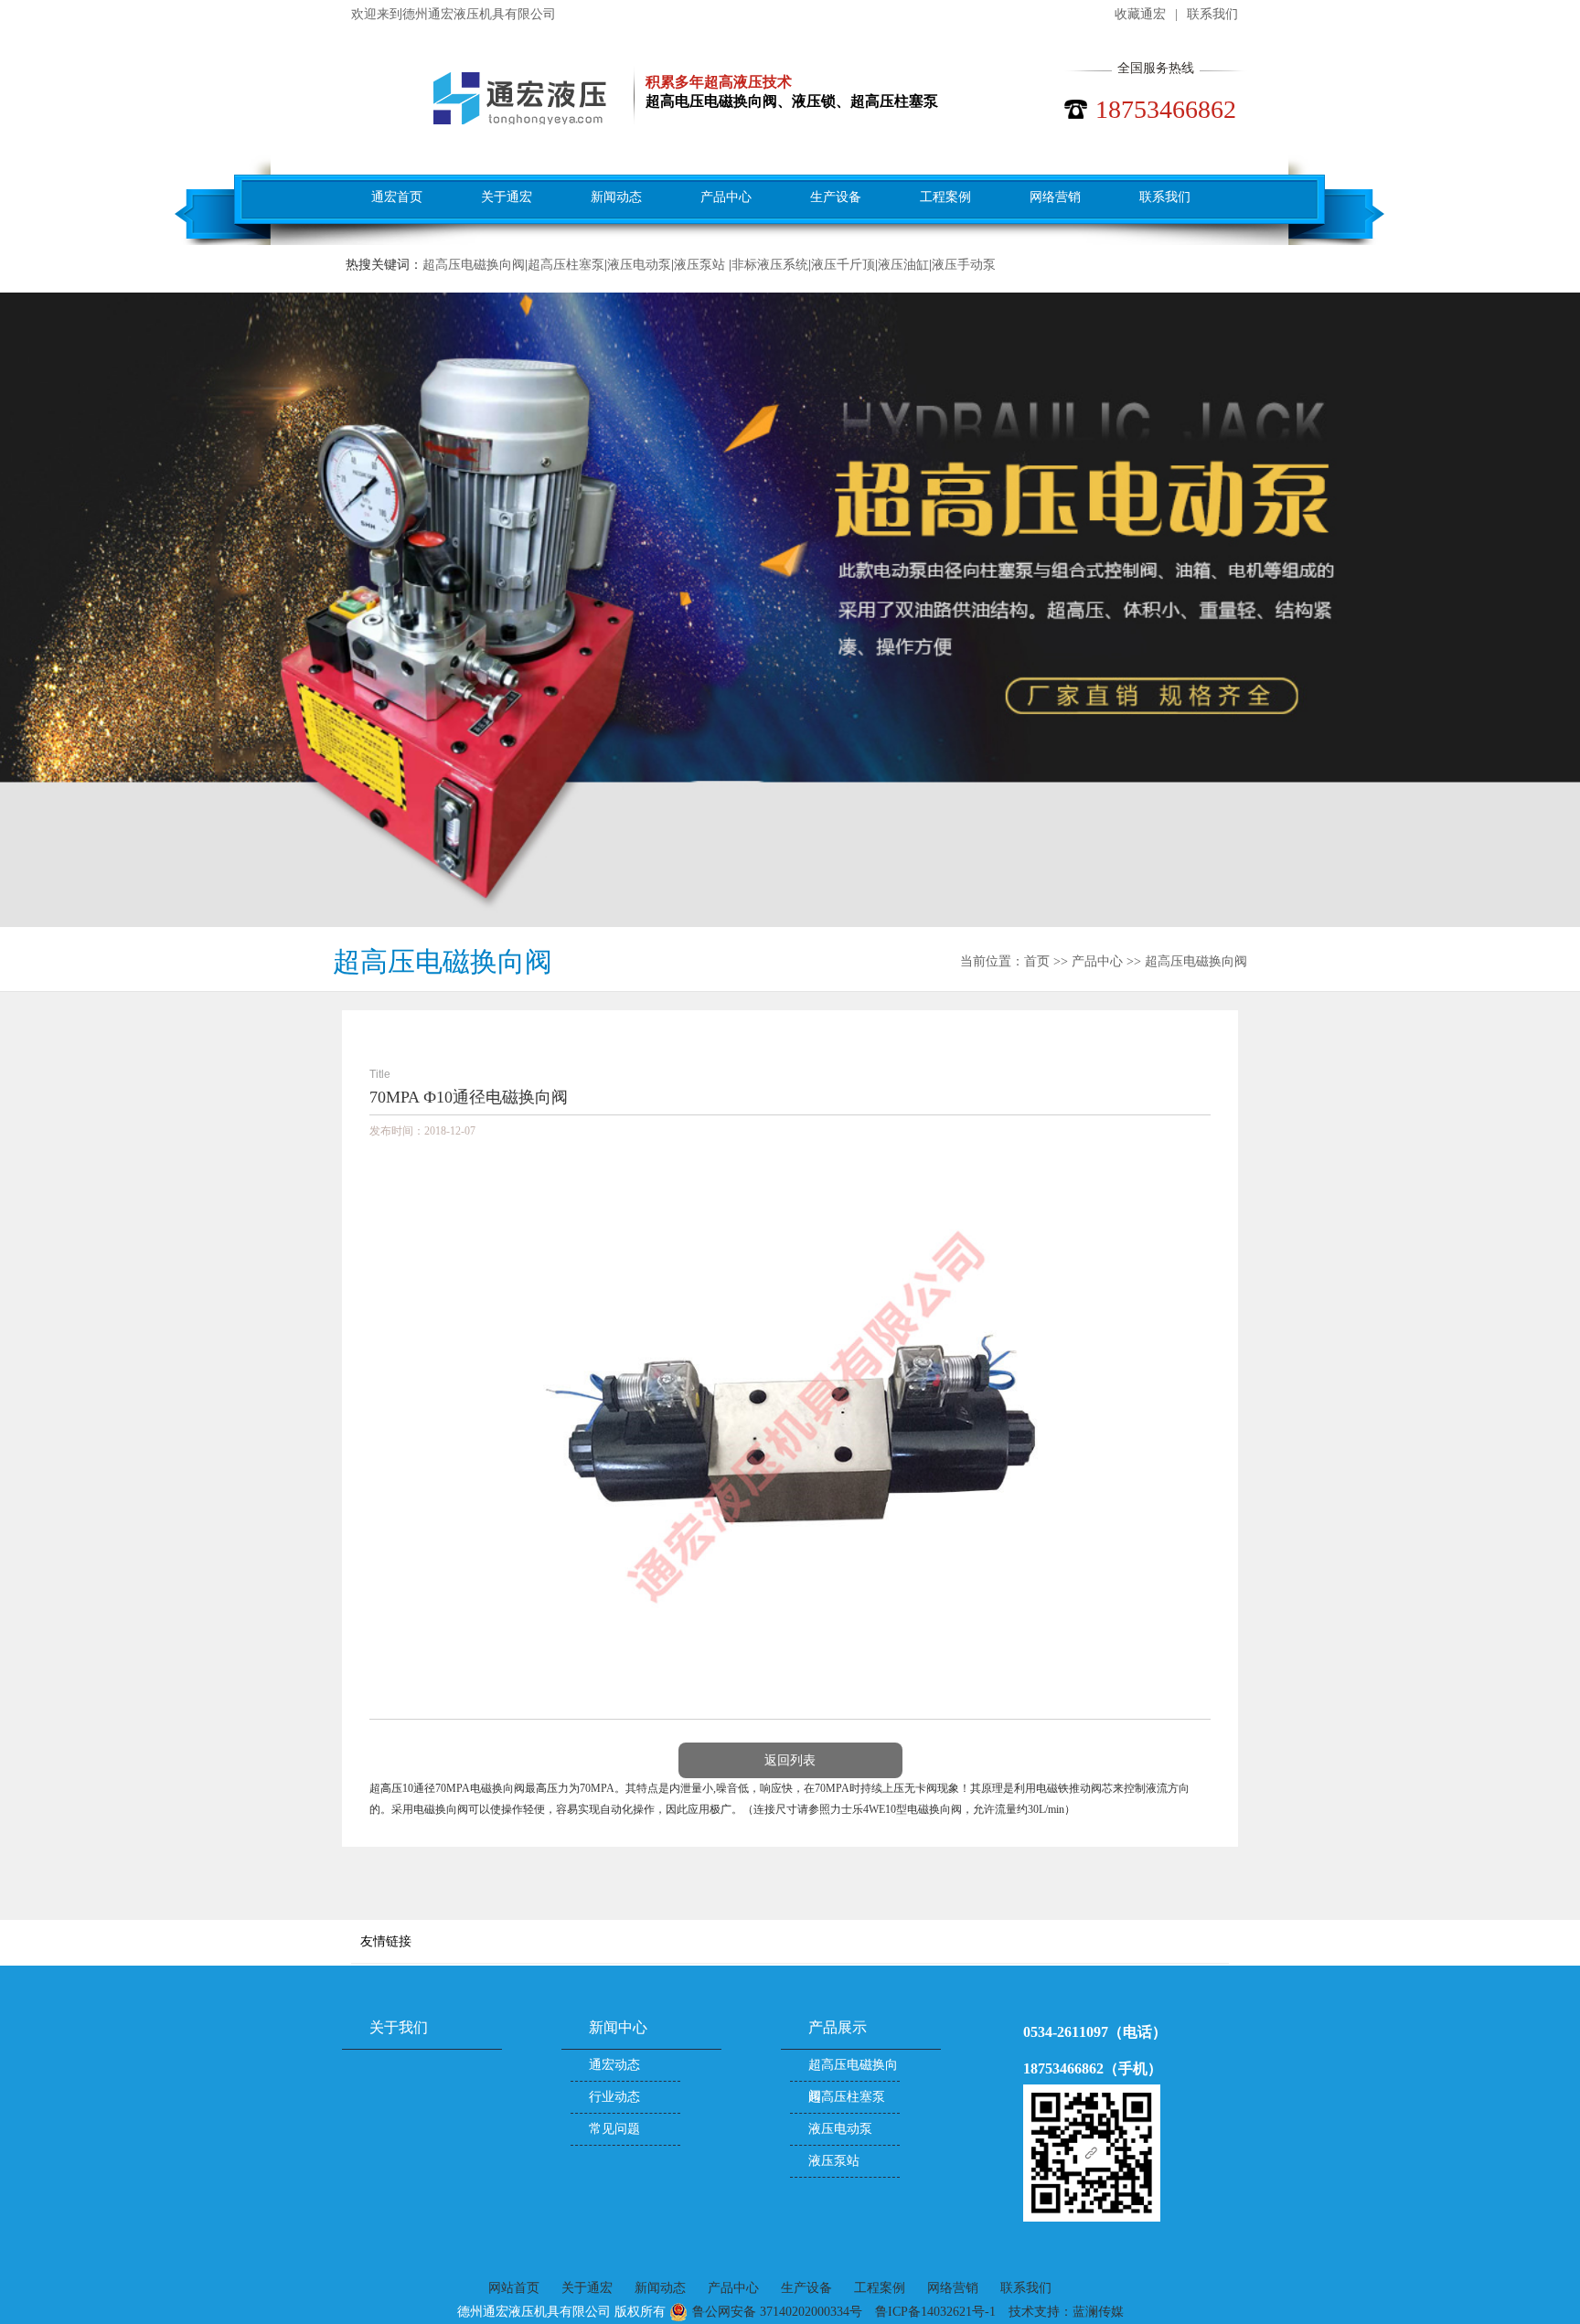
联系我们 (1212, 14)
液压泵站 (701, 265)
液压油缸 (903, 265)
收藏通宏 (1140, 14)
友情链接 (386, 1941)
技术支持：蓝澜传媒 (1066, 2312)
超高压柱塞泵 (566, 265)
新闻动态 (616, 197)
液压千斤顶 (843, 265)
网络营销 (1055, 197)
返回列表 (790, 1760)
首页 (1037, 961)
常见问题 (614, 2129)
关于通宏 (507, 197)
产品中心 (726, 197)
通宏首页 (397, 197)
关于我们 (399, 2027)
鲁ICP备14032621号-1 (935, 2312)
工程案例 (945, 197)
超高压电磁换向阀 (474, 265)
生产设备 (836, 197)
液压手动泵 (964, 265)
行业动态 (614, 2097)
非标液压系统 (770, 265)
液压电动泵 (639, 265)
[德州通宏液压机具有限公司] (482, 98)
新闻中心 (618, 2027)
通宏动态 (614, 2065)
